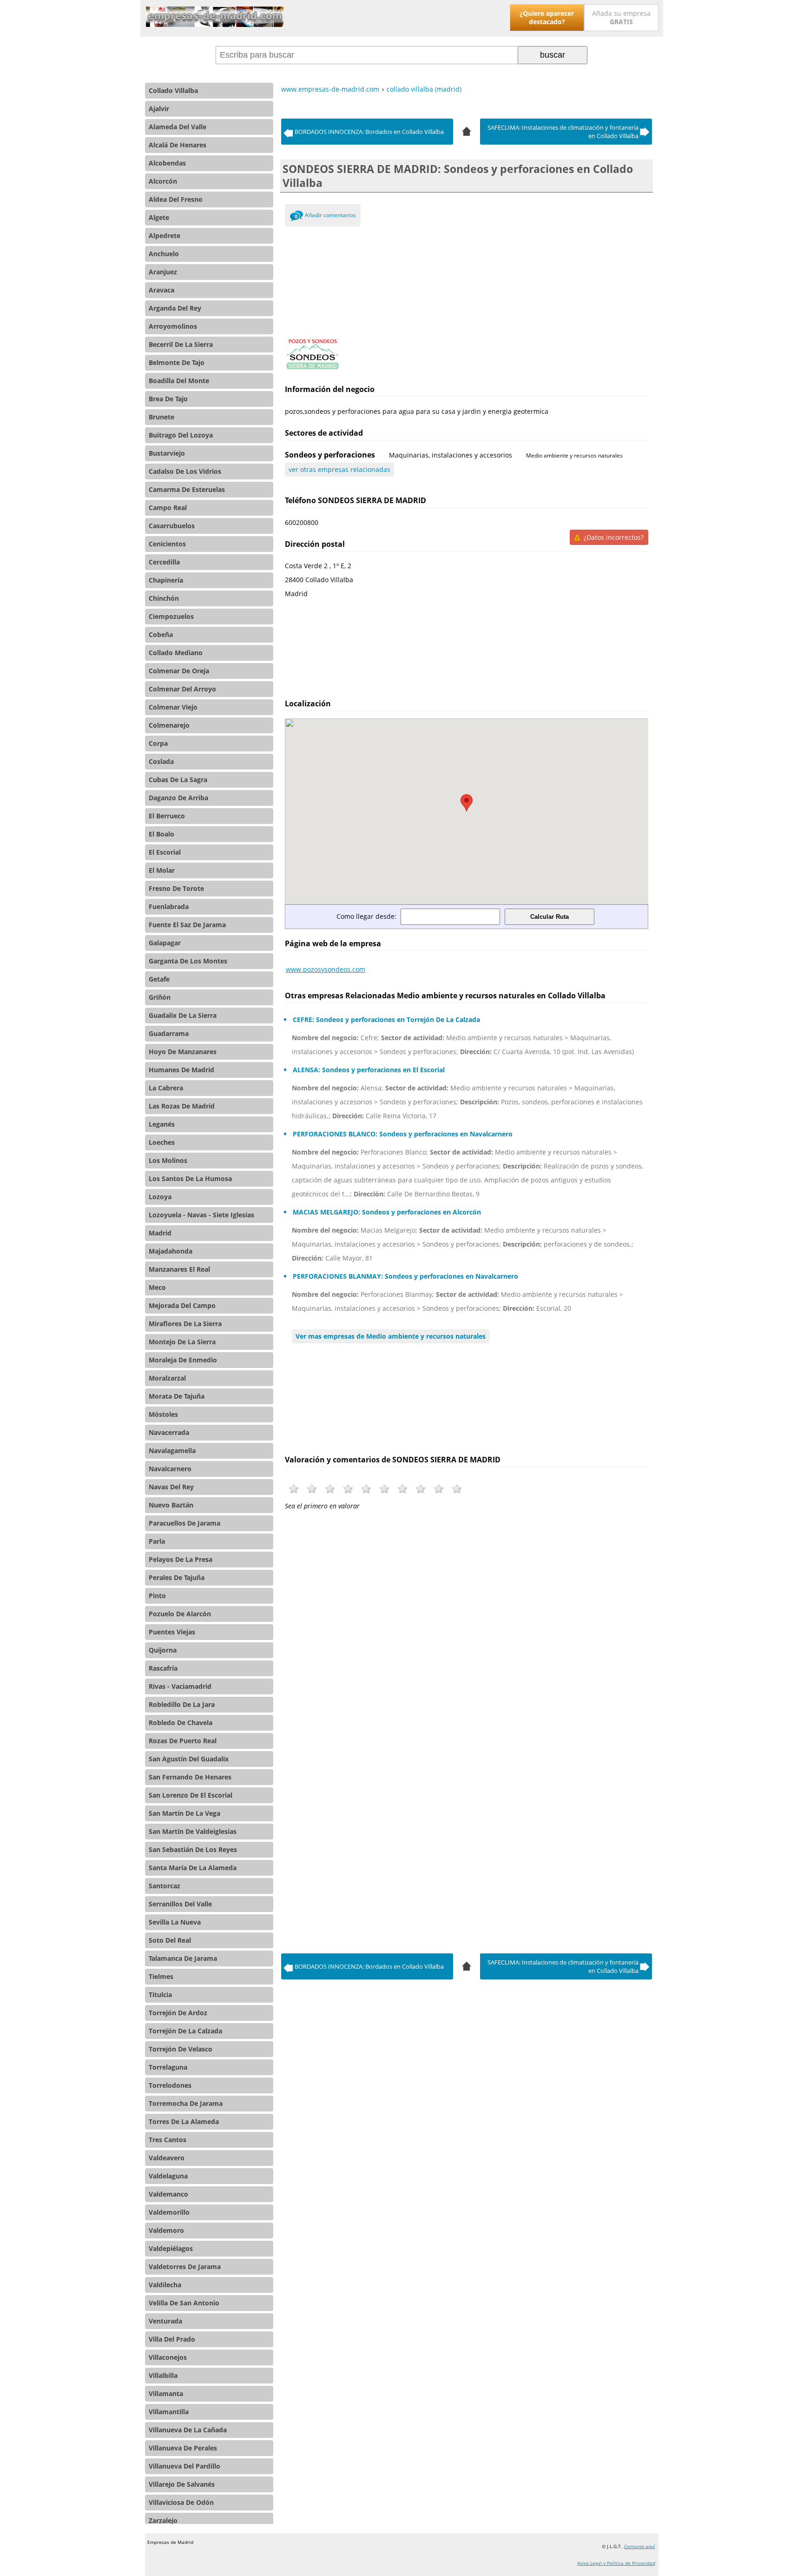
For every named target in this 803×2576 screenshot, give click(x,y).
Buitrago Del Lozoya (181, 435)
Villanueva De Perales (183, 2448)
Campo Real (168, 508)
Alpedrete (165, 236)
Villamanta (166, 2393)
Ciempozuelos (171, 616)
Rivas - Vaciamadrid (180, 1686)
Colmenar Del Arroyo (182, 689)
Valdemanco (168, 2194)
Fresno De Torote (176, 888)
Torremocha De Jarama (186, 2103)
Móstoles (163, 1414)
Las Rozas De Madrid (182, 1106)
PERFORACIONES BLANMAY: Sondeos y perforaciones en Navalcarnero (405, 1276)
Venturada (165, 2321)
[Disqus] (467, 1657)
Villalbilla (163, 2375)
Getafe (159, 979)
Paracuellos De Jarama (184, 1523)
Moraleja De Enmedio (183, 1360)
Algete (159, 217)
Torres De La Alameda (184, 2121)
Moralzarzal (167, 1378)
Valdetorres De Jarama (185, 2267)
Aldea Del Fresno (176, 199)
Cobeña (161, 634)
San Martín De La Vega (184, 1813)
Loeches (162, 1142)
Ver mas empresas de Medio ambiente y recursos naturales (391, 1336)
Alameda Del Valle (178, 127)
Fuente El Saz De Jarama (187, 925)
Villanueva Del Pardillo (184, 2466)
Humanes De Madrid (181, 1070)
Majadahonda (171, 1251)
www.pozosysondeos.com (326, 969)
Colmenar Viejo (173, 707)
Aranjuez (163, 272)
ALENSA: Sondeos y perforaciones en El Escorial (369, 1070)
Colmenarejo (169, 725)
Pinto (157, 1596)
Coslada (161, 761)
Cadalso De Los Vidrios (185, 471)
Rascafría (163, 1668)
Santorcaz (165, 1886)
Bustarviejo (167, 453)
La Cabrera (166, 1088)
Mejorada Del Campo (182, 1305)
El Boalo (161, 834)
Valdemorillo (169, 2212)
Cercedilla (164, 562)
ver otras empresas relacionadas (339, 469)
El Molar (162, 870)
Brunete (161, 417)
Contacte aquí (640, 2546)
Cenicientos (167, 544)
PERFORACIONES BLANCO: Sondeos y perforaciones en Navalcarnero (403, 1134)
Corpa (158, 743)
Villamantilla (169, 2412)
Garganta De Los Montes (188, 961)
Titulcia (160, 1995)
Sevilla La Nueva (175, 1922)
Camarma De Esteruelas (187, 489)
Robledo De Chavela (181, 1723)
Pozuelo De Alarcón (180, 1614)
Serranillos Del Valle (180, 1904)
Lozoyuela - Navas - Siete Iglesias (201, 1215)
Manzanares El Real (179, 1269)
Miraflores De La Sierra (185, 1324)
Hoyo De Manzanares (183, 1052)
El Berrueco (167, 816)
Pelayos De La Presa (181, 1559)
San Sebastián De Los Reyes (193, 1849)
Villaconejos (168, 2357)
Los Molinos (168, 1160)
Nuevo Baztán (171, 1505)
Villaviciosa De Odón (181, 2502)
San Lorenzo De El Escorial (191, 1795)
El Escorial (165, 852)
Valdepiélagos (171, 2248)
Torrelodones (170, 2085)
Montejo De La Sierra (182, 1342)
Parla (157, 1541)
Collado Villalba (173, 90)
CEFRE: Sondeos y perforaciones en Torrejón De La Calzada (386, 1019)
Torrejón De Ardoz (178, 2013)
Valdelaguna (168, 2176)
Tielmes (161, 1976)
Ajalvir (159, 109)
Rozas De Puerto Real (183, 1741)
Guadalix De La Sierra (183, 1015)
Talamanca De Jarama (183, 1958)
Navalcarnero (170, 1469)
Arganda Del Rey (175, 308)
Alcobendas (167, 163)
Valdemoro (166, 2230)
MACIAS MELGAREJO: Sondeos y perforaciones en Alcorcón (387, 1212)
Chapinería (166, 580)
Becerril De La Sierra (181, 344)
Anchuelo (164, 254)
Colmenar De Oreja (179, 671)
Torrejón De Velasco (181, 2049)
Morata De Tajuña (177, 1396)
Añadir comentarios (330, 215)
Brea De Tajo (168, 399)
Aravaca (161, 290)
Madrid (160, 1233)
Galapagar (165, 943)
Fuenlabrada (169, 906)
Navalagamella (172, 1451)
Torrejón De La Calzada (185, 2031)
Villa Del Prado (172, 2339)
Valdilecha (165, 2285)
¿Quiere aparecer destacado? (547, 17)
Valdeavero (167, 2158)
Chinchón (164, 598)
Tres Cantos (168, 2140)
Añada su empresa (621, 17)
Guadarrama (169, 1033)
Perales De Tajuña (177, 1577)
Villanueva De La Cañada (188, 2430)
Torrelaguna (168, 2067)
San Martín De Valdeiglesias (193, 1831)
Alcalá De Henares (178, 145)
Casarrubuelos (172, 526)
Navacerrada (169, 1432)
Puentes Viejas (172, 1632)
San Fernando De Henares (190, 1777)
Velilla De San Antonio (184, 2303)
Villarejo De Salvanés (182, 2484)
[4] (467, 130)
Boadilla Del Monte (179, 381)
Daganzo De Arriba (178, 798)
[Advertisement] (467, 280)
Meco (157, 1287)
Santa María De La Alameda (193, 1868)
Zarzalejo (163, 2520)
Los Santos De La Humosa (190, 1178)
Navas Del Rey (171, 1487)
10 (457, 1489)
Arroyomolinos (173, 326)
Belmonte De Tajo (177, 362)
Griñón (160, 997)
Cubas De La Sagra (178, 780)
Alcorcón (163, 181)
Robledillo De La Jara (182, 1704)
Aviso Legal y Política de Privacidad (616, 2563)
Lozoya (160, 1197)
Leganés (162, 1124)
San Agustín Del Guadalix (189, 1759)
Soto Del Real (170, 1940)
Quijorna (163, 1650)
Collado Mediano (176, 653)
